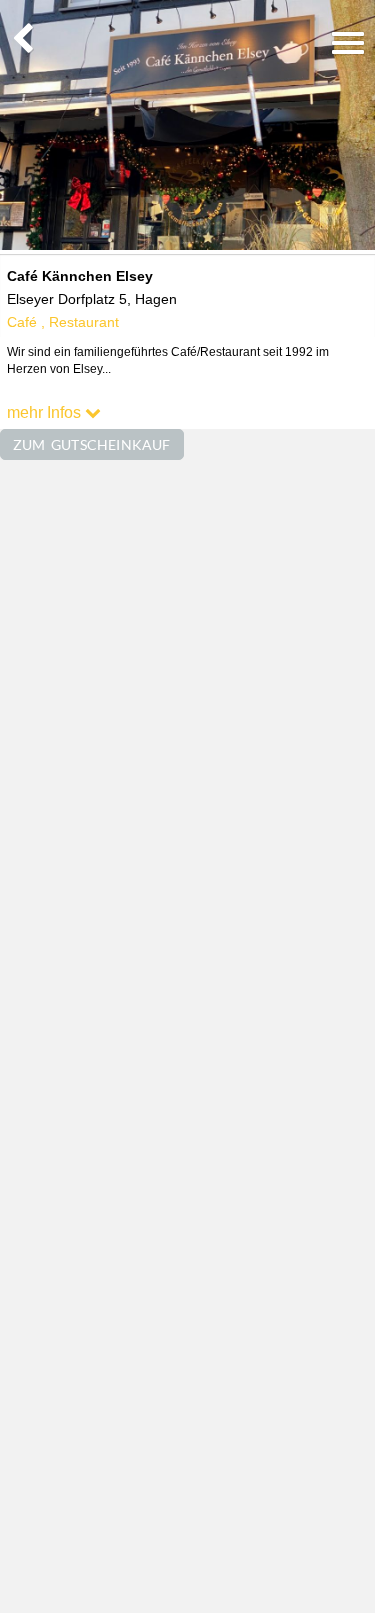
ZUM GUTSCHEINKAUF (92, 444)
